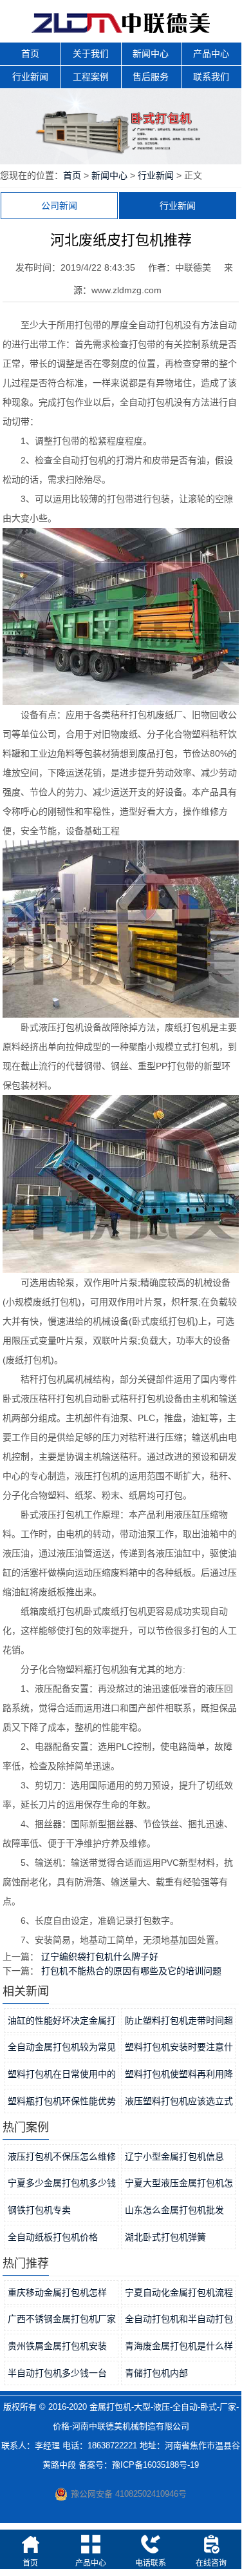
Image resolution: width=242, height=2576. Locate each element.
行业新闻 (30, 77)
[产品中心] (91, 2544)
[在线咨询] (211, 2544)
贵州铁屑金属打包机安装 (57, 2346)
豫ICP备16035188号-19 (155, 2465)
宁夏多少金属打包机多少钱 (62, 2183)
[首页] (30, 2544)
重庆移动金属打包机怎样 (57, 2292)
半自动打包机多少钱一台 (57, 2373)
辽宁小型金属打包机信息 (174, 2156)
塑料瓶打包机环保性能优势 (62, 2101)
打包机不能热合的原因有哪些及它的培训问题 (131, 1971)
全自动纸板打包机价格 (53, 2237)
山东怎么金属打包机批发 (174, 2210)
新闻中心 (151, 53)
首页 (30, 53)
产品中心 (211, 53)
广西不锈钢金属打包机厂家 (62, 2319)
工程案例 (91, 77)
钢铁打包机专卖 (39, 2210)
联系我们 (211, 77)
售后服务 (151, 77)
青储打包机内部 (156, 2373)
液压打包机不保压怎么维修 (62, 2156)
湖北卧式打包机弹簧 (165, 2237)
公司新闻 (59, 206)
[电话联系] (151, 2544)
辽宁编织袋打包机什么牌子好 (100, 1957)
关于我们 (91, 53)
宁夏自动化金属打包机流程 (179, 2292)
